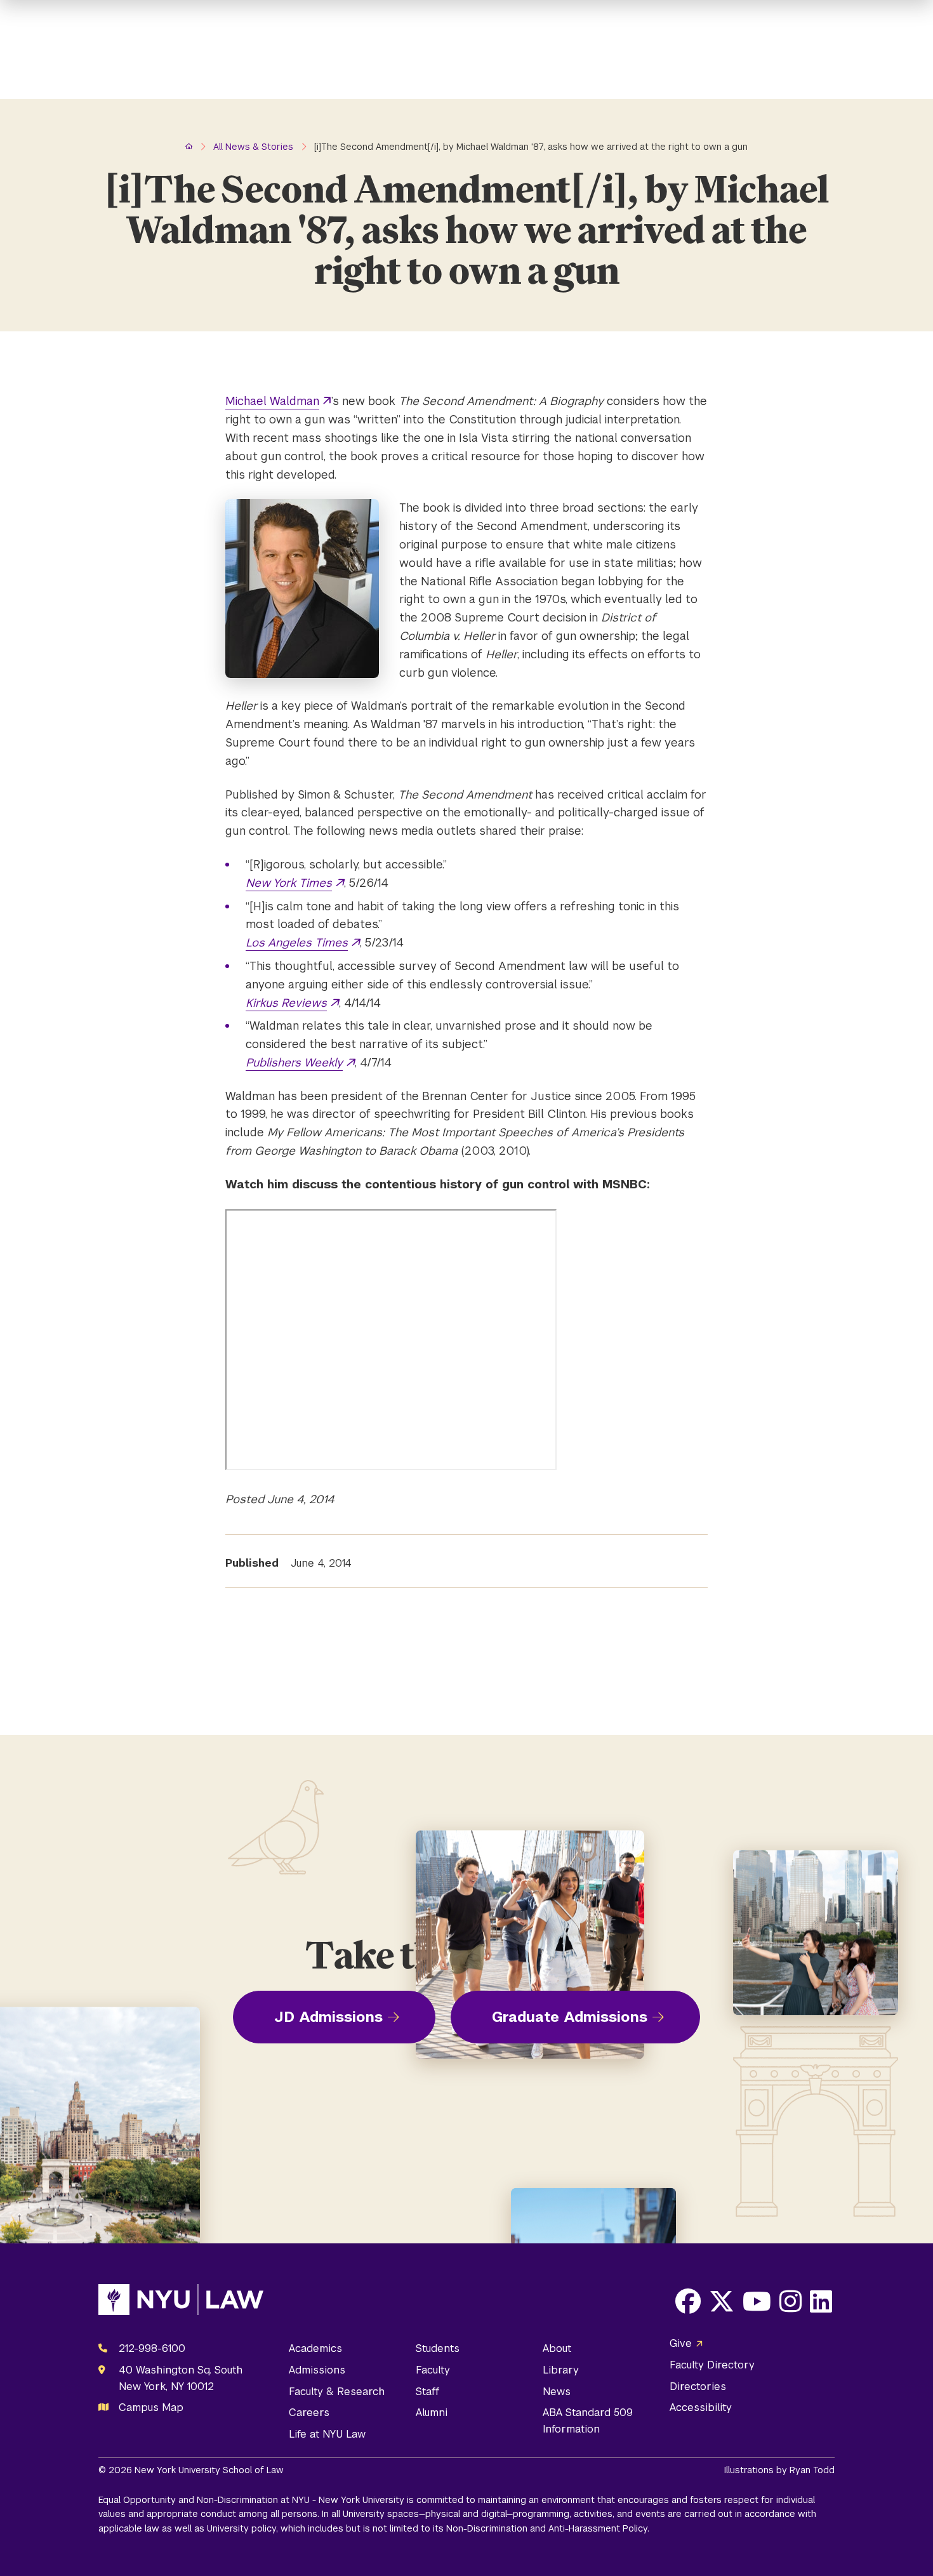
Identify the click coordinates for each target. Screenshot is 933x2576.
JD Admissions (328, 2017)
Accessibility (701, 2407)
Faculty (433, 2370)
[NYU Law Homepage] (181, 2302)
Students (438, 2348)
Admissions (317, 2370)
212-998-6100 (152, 2348)
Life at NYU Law (327, 2434)
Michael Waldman (272, 401)
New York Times (289, 883)
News (557, 2392)
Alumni (432, 2413)
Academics (315, 2348)
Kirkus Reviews (286, 1003)
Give (681, 2343)
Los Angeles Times (297, 942)
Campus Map (151, 2407)
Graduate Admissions (570, 2017)
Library (561, 2370)
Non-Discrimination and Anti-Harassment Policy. (548, 2528)
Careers (309, 2413)
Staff (427, 2392)
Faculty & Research (337, 2392)
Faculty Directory (712, 2365)
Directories (698, 2387)
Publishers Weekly (294, 1062)
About (557, 2348)
